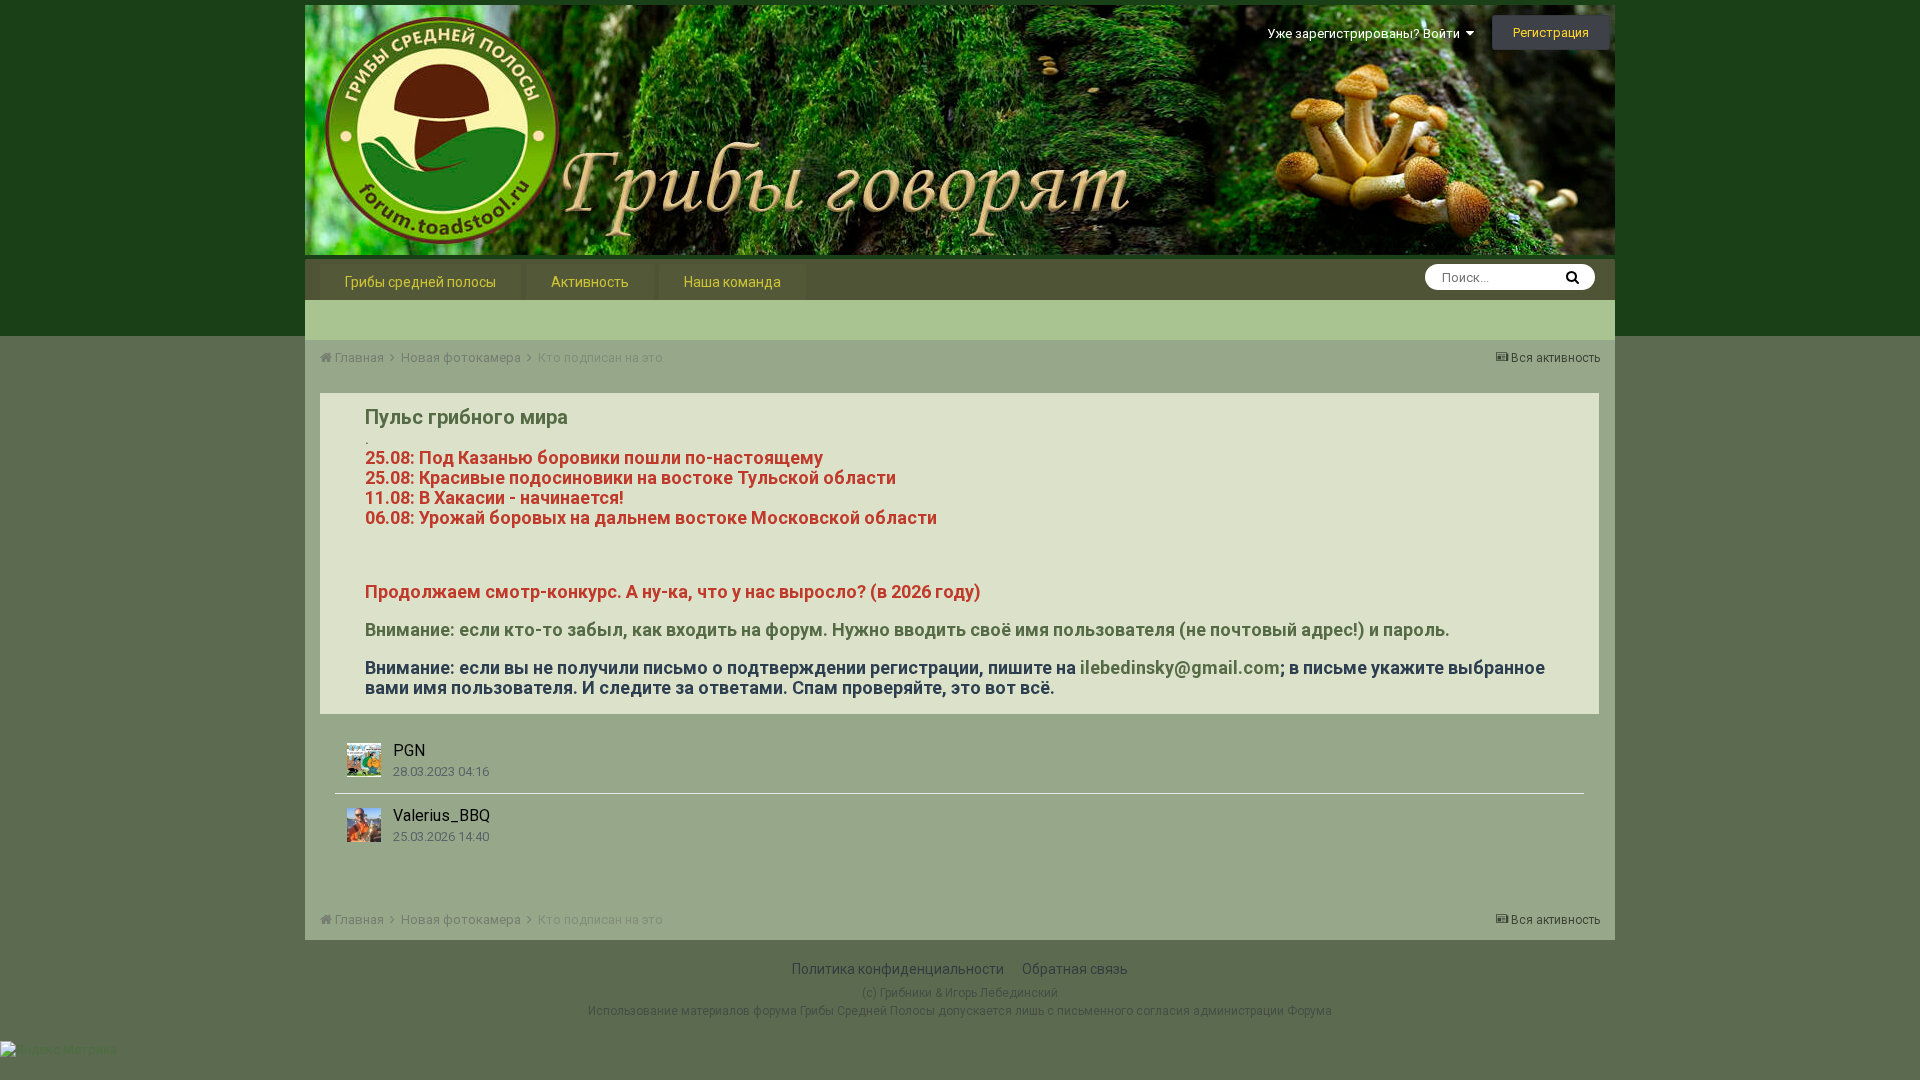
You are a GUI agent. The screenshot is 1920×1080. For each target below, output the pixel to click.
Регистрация (1551, 32)
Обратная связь (1075, 969)
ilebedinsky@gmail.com (1180, 667)
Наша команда (732, 282)
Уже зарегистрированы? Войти (1366, 33)
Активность (590, 282)
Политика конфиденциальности (898, 969)
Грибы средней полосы (420, 282)
